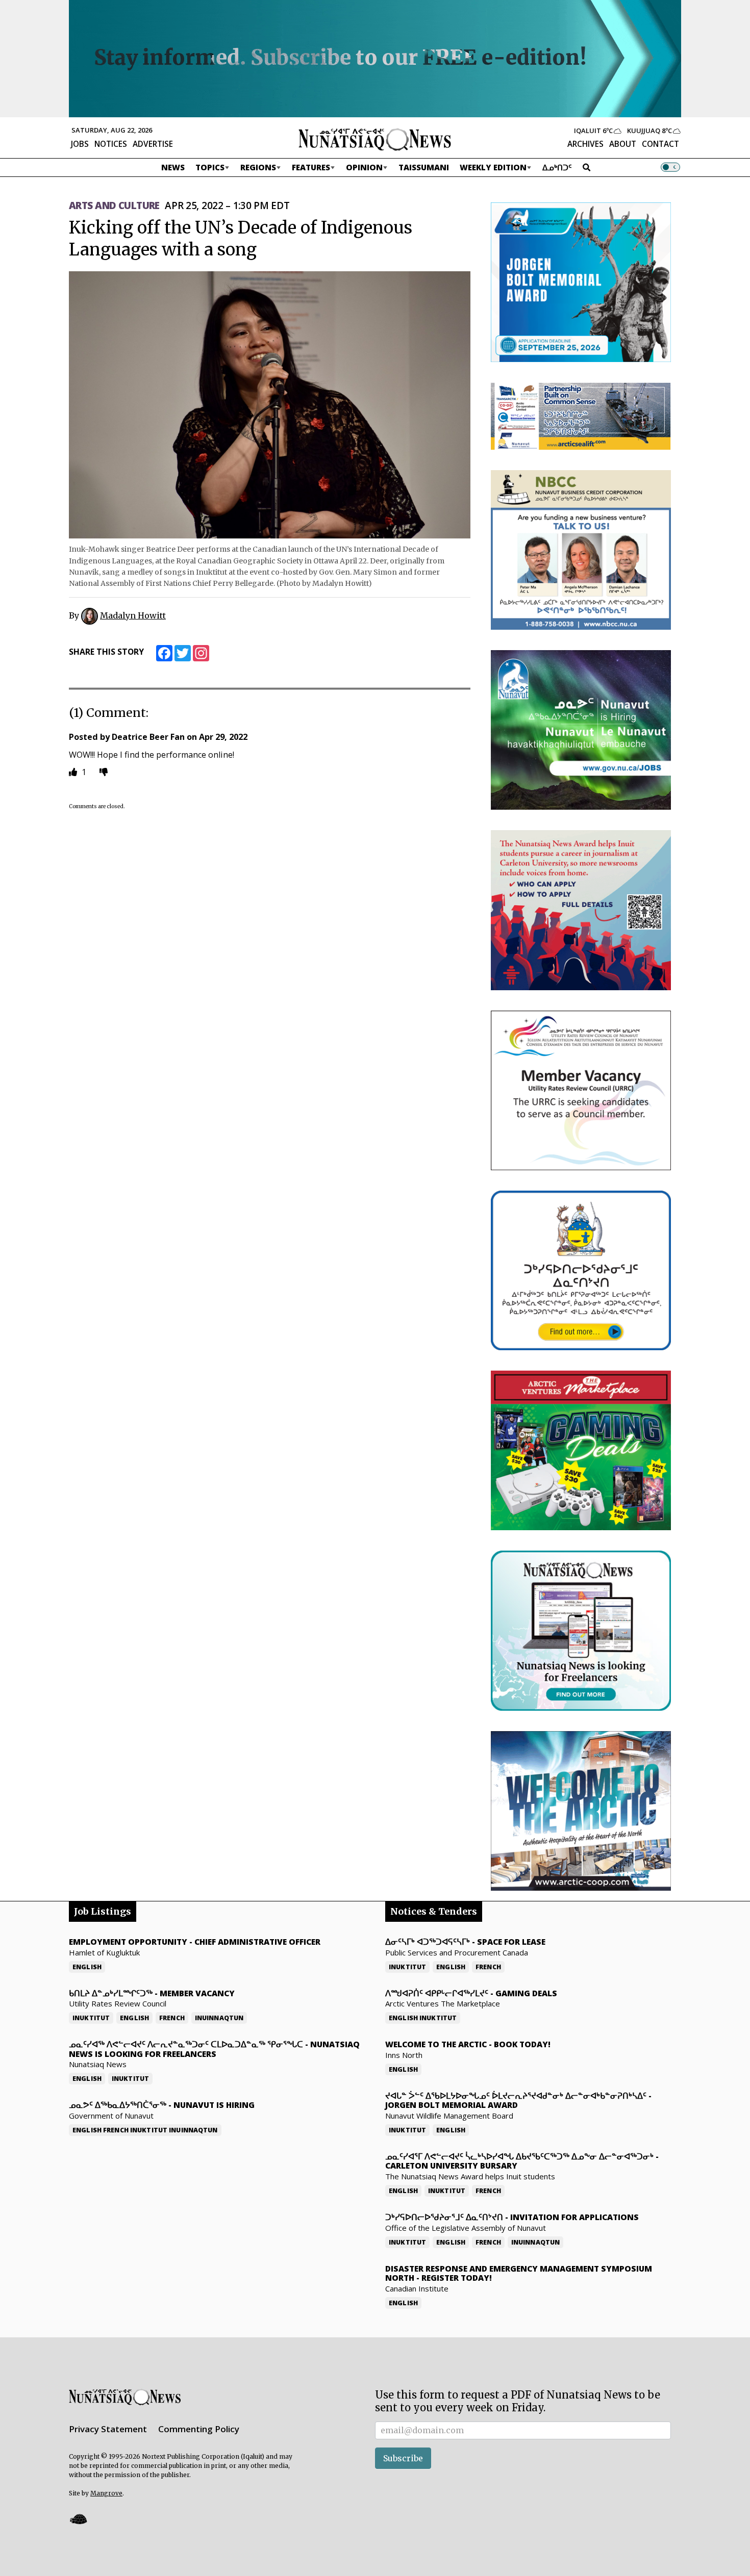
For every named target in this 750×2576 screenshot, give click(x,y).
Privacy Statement (108, 2429)
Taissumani (424, 167)
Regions (258, 167)
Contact (660, 144)
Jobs (80, 144)
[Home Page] (375, 139)
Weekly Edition (493, 167)
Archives (585, 144)
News (173, 167)
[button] (78, 2519)
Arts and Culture (114, 205)
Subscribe (403, 2458)
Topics (210, 167)
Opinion (364, 167)
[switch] (670, 167)
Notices (111, 144)
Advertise (153, 144)
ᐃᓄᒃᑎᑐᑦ (557, 167)
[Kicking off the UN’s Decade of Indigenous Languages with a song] (270, 405)
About (623, 144)
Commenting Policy (199, 2429)
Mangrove (106, 2493)
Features (311, 167)
